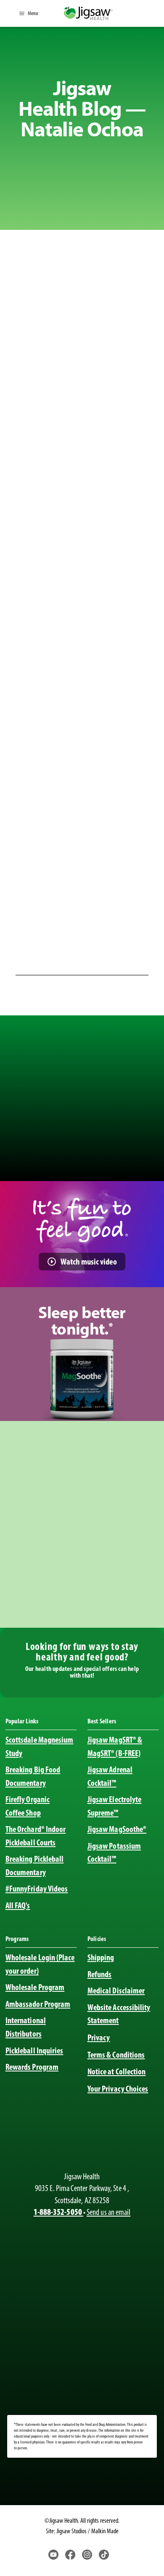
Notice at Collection (117, 2071)
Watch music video (89, 1261)
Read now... (124, 374)
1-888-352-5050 (58, 2212)
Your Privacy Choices (118, 2089)
